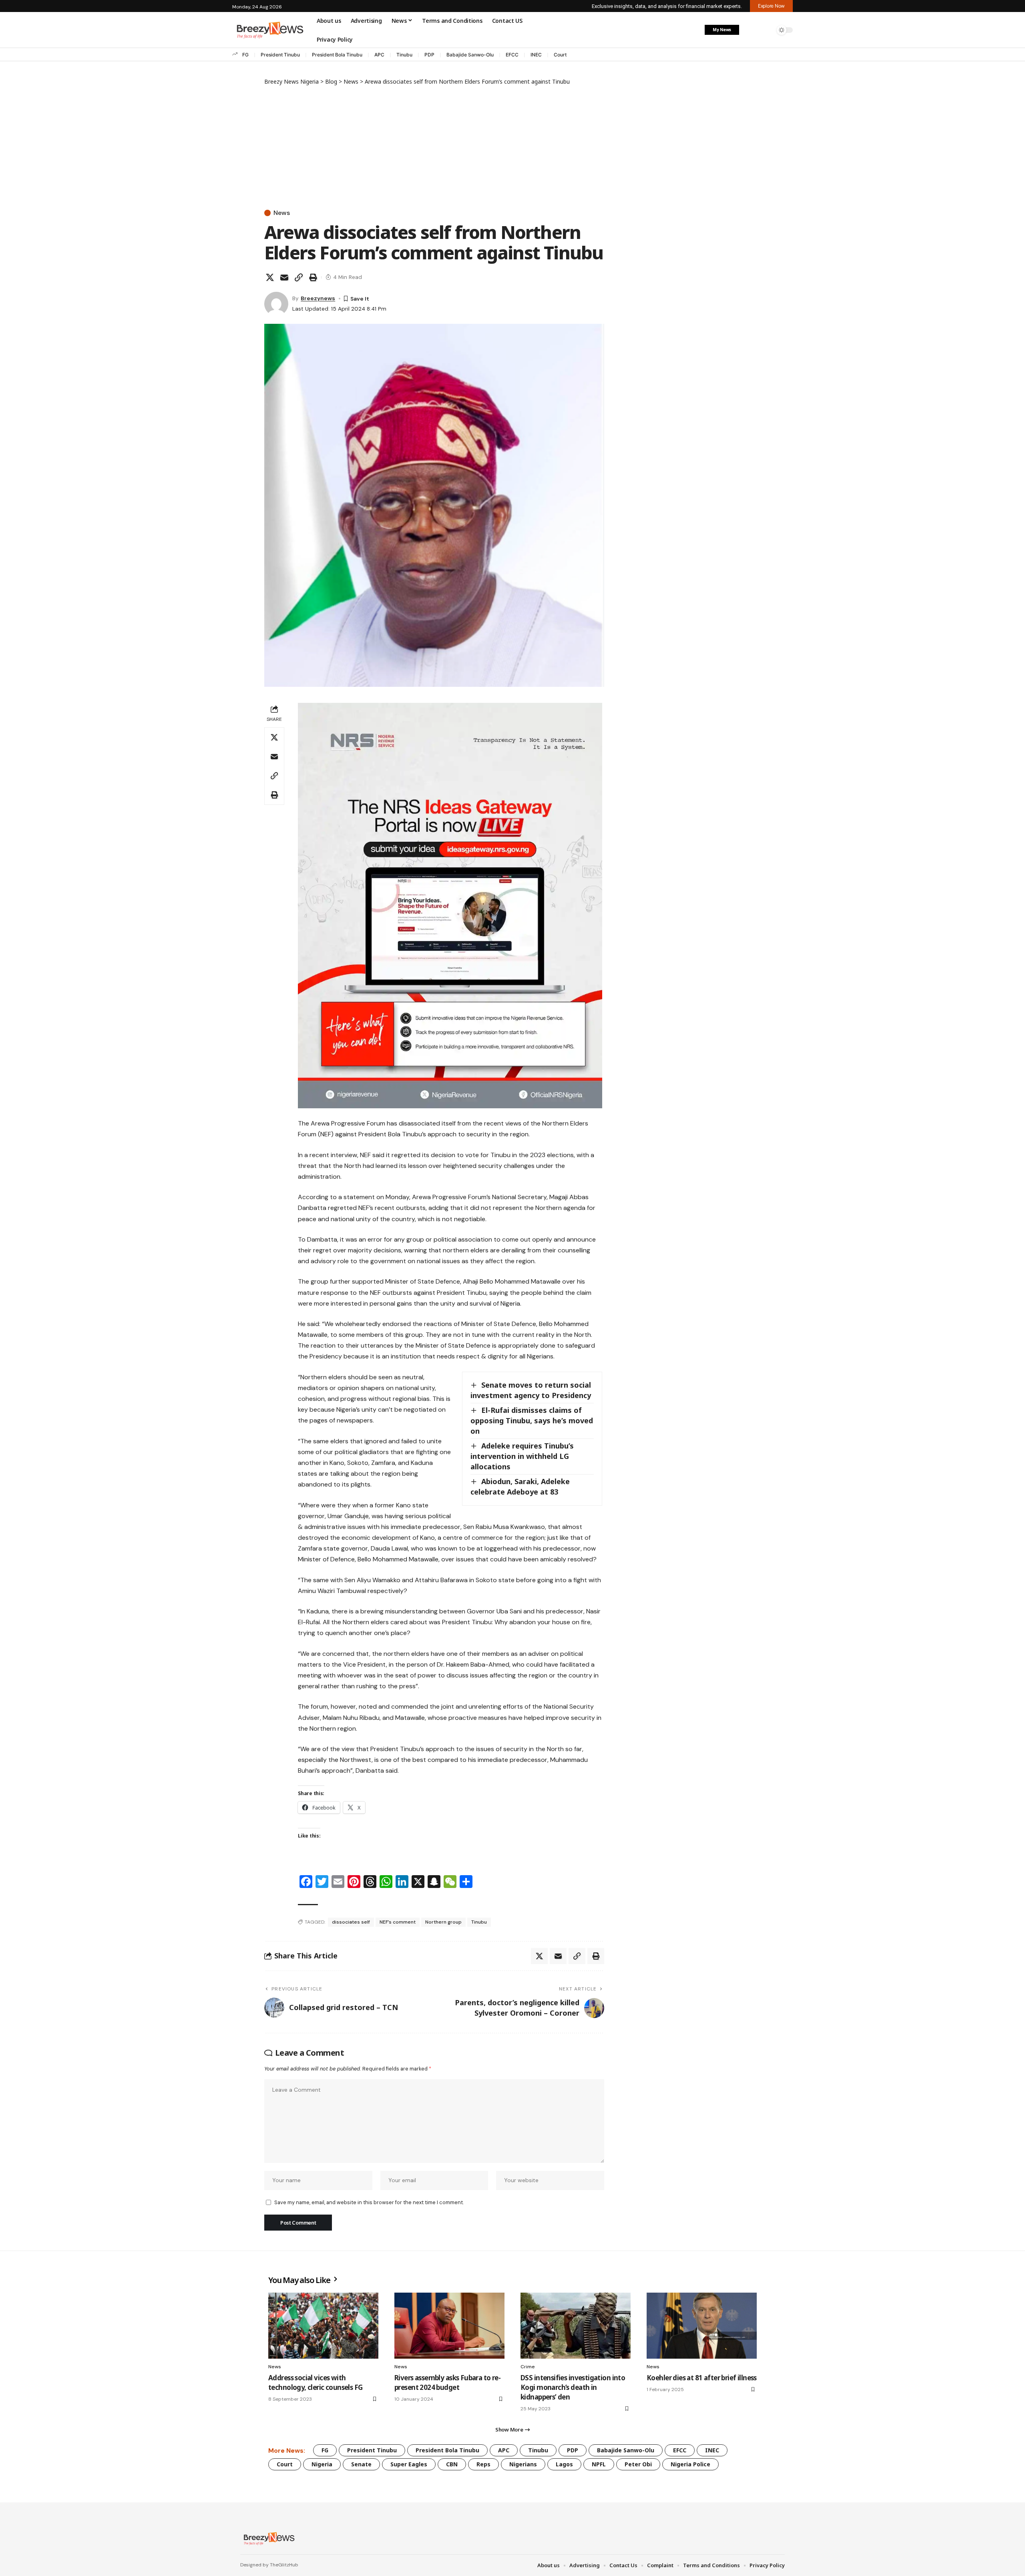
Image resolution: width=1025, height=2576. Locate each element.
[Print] (313, 277)
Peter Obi (638, 2464)
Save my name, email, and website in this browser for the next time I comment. (369, 2202)
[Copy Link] (299, 277)
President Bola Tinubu (337, 55)
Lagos (564, 2464)
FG (245, 55)
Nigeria (322, 2464)
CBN (452, 2464)
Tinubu (404, 55)
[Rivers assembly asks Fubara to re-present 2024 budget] (449, 2326)
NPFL (599, 2464)
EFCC (512, 55)
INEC (536, 55)
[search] (767, 30)
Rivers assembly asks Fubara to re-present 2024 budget (447, 2382)
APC (379, 55)
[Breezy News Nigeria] (268, 2538)
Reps (483, 2464)
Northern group (443, 1922)
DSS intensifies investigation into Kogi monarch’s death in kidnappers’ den (573, 2387)
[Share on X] (270, 277)
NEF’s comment (398, 1922)
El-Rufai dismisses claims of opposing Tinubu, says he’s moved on (532, 1420)
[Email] (284, 277)
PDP (429, 55)
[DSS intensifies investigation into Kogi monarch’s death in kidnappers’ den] (576, 2326)
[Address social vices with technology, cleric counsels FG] (323, 2326)
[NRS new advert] (450, 905)
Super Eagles (409, 2464)
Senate (361, 2464)
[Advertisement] (434, 146)
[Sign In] (750, 30)
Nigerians (523, 2464)
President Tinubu (280, 55)
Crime (528, 2367)
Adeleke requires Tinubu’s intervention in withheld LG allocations (522, 1456)
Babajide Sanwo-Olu (470, 55)
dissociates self (351, 1922)
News (282, 213)
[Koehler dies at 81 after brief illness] (702, 2326)
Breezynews (318, 298)
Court (560, 55)
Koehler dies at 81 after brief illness (702, 2378)
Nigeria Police (690, 2464)
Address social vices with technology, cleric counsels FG (316, 2382)
